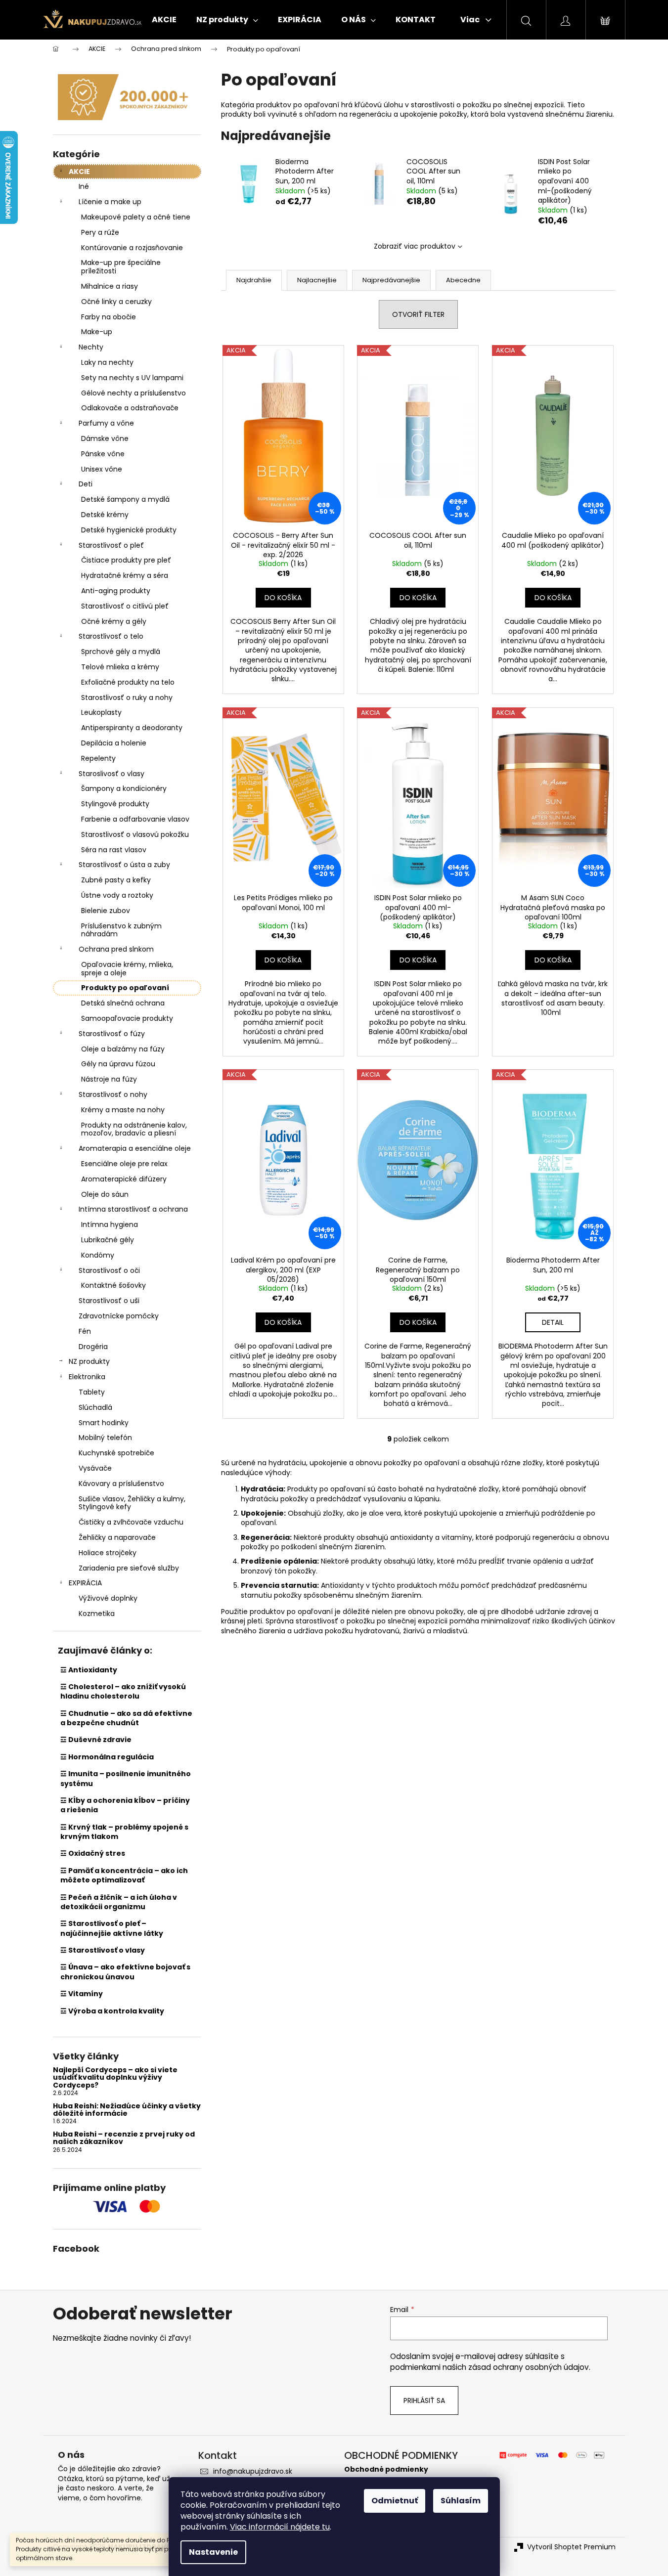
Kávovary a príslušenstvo (121, 1484)
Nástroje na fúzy (109, 1079)
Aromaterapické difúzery (124, 1179)
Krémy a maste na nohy (123, 1110)
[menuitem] (164, 20)
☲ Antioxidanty (89, 1670)
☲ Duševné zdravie (96, 1740)
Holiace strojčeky (108, 1553)
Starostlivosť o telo (111, 636)
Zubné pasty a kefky (116, 880)
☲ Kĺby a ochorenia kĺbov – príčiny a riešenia (125, 1805)
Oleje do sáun (105, 1194)
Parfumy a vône (106, 423)
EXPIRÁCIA (85, 1583)
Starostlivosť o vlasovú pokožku (135, 834)
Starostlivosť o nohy (113, 1094)
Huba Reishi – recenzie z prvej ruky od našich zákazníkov (124, 2138)
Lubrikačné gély (108, 1240)
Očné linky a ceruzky (116, 302)
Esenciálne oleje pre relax (124, 1164)
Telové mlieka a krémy (120, 667)
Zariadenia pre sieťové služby (129, 1568)
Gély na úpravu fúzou (118, 1064)
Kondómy (98, 1255)
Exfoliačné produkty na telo (128, 682)
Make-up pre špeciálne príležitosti (121, 267)
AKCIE (79, 172)
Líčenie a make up (110, 202)
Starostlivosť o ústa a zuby (124, 865)
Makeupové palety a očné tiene (136, 217)
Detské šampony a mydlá (125, 499)
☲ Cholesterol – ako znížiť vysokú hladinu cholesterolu (123, 1691)
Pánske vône (103, 454)
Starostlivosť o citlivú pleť (125, 606)
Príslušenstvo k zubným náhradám (121, 930)
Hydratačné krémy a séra (125, 575)
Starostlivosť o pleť (111, 545)
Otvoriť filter (418, 314)
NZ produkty (89, 1361)
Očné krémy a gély (114, 621)
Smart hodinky (104, 1423)
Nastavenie (213, 2552)
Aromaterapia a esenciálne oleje (135, 1148)
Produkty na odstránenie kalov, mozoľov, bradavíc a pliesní (134, 1129)
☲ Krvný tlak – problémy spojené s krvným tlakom (124, 1832)
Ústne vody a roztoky (117, 895)
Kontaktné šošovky (113, 1285)
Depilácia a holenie (114, 743)
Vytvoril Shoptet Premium (571, 2547)
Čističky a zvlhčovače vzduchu (131, 1522)
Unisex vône (102, 469)
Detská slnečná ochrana (123, 1003)
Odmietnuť (395, 2501)
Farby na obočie (109, 317)
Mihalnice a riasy (110, 286)
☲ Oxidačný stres (93, 1853)
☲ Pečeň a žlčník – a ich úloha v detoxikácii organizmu (119, 1902)
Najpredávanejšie (391, 280)
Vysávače (95, 1468)
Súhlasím (461, 2501)
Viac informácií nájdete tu (280, 2527)
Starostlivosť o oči (109, 1270)
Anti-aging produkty (116, 591)
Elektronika (87, 1377)
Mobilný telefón (105, 1438)
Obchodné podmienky (386, 2469)
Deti (86, 484)
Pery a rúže (100, 232)
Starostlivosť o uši (109, 1301)
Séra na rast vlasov (114, 850)
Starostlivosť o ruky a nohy (127, 698)
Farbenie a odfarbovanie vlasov (135, 819)
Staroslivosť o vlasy (111, 774)
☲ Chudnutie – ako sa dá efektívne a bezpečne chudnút (126, 1718)
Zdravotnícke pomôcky (119, 1316)
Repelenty (98, 758)
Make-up (97, 332)
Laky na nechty (107, 362)
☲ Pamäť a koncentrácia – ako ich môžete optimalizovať (124, 1875)
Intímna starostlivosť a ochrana (133, 1209)
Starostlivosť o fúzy (112, 1034)
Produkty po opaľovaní (125, 988)
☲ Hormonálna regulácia (107, 1757)
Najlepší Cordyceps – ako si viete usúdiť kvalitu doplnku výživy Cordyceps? (115, 2078)
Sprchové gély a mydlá (121, 652)
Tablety (92, 1392)
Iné (84, 186)
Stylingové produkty (115, 804)
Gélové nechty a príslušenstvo (134, 393)
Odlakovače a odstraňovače (130, 408)
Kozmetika (97, 1614)
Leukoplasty (101, 712)
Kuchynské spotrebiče (116, 1453)
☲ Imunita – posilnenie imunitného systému (126, 1778)
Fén (85, 1331)
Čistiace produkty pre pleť (126, 560)
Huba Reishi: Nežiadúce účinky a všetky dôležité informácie (127, 2110)
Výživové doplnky (108, 1598)
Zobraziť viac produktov (415, 246)
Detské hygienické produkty (129, 530)
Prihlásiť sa (424, 2401)
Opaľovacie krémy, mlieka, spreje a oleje (127, 969)
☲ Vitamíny (82, 1994)
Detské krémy (105, 515)
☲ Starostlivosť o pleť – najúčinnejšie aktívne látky (112, 1928)
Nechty (91, 347)
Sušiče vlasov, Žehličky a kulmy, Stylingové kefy (132, 1503)
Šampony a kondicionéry (124, 788)
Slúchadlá (95, 1407)
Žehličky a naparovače (117, 1537)
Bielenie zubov (106, 911)
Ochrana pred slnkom (116, 949)
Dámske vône (105, 438)
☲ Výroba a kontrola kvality (112, 2011)
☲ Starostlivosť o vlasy (103, 1950)
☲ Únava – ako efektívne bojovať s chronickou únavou (125, 1972)
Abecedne (463, 280)
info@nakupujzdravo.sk (253, 2471)
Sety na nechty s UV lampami (132, 378)
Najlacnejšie (317, 280)
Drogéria (93, 1347)
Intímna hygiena (110, 1224)
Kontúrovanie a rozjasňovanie (132, 248)
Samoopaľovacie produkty (127, 1018)
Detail (553, 1322)
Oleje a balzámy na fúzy (123, 1049)
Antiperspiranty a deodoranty (132, 728)
